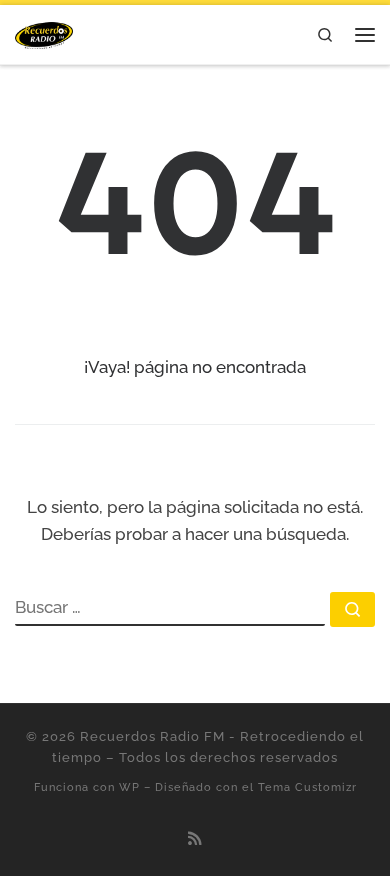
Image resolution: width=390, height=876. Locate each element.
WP (129, 787)
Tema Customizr (307, 787)
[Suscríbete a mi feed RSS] (195, 839)
